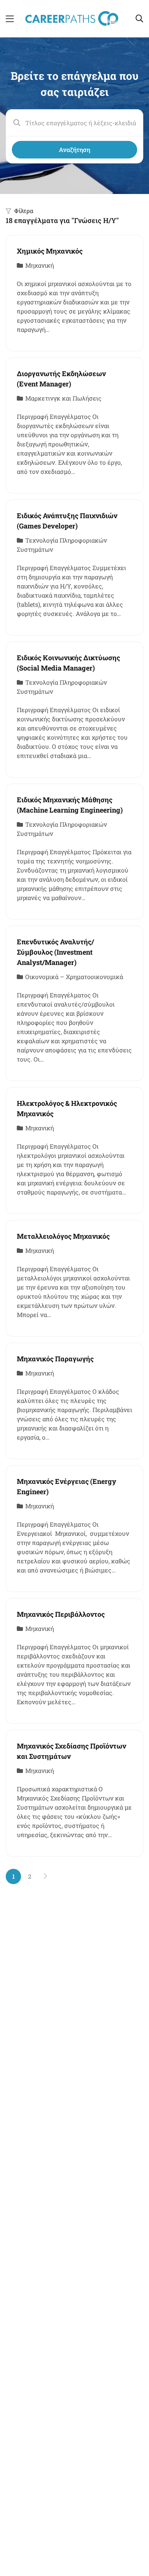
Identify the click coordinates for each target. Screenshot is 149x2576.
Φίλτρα (24, 211)
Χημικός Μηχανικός (50, 251)
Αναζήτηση (74, 149)
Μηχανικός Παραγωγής (55, 1359)
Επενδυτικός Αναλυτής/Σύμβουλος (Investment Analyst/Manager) (55, 952)
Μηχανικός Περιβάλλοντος (61, 1614)
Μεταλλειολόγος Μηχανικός (63, 1236)
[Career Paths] (72, 18)
